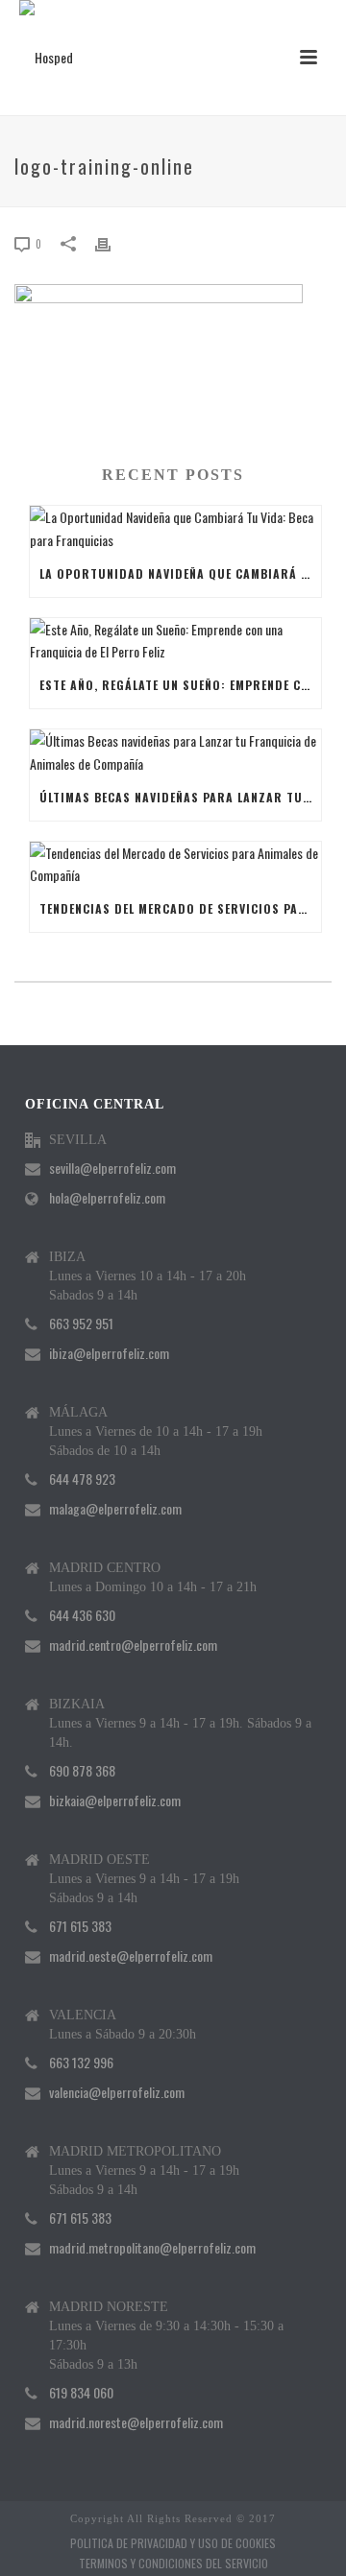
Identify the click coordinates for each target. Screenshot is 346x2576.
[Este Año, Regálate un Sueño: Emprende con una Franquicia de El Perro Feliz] (175, 640)
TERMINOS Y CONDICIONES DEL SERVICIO (173, 2564)
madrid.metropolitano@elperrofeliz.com (152, 2248)
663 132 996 (81, 2063)
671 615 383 (80, 1926)
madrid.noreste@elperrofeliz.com (136, 2422)
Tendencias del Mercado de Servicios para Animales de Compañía (180, 908)
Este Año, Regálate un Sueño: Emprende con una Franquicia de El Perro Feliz (180, 685)
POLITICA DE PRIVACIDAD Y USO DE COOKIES (173, 2543)
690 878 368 (82, 1771)
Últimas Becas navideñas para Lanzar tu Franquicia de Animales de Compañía (180, 797)
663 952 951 (81, 1324)
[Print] (112, 242)
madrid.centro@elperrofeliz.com (133, 1645)
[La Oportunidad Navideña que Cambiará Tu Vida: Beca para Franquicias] (175, 528)
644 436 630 (82, 1615)
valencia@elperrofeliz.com (117, 2092)
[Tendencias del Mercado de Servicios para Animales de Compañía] (175, 864)
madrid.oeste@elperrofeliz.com (131, 1956)
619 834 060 (81, 2393)
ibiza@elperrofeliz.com (109, 1353)
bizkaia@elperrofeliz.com (115, 1801)
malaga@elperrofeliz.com (115, 1509)
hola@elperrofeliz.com (107, 1198)
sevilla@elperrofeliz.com (112, 1168)
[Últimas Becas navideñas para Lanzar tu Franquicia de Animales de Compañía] (175, 751)
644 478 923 (82, 1479)
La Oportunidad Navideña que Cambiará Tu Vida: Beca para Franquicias (180, 573)
